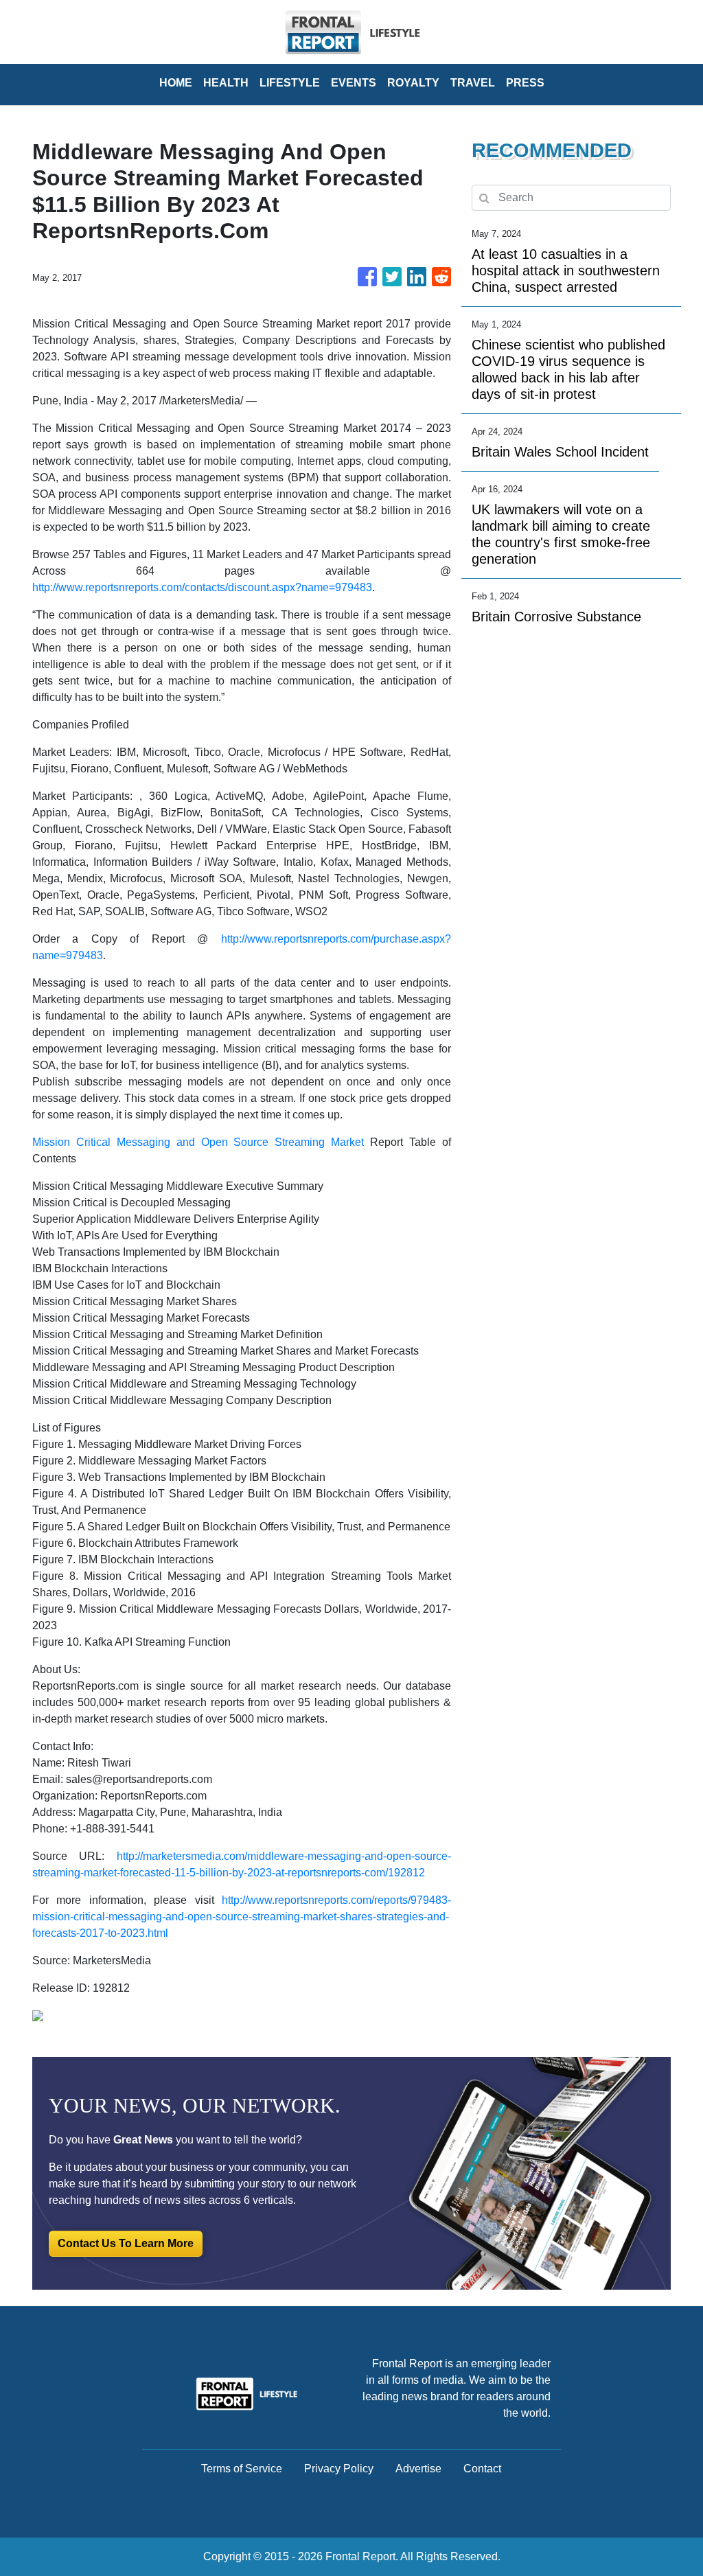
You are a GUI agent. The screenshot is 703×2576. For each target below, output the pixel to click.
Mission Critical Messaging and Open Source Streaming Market (198, 1142)
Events (354, 83)
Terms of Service (242, 2469)
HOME (176, 83)
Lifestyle (290, 83)
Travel (473, 83)
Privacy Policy (339, 2469)
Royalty (413, 83)
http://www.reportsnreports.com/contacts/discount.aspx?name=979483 (202, 587)
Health (226, 83)
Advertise (418, 2469)
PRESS (525, 83)
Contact (482, 2469)
